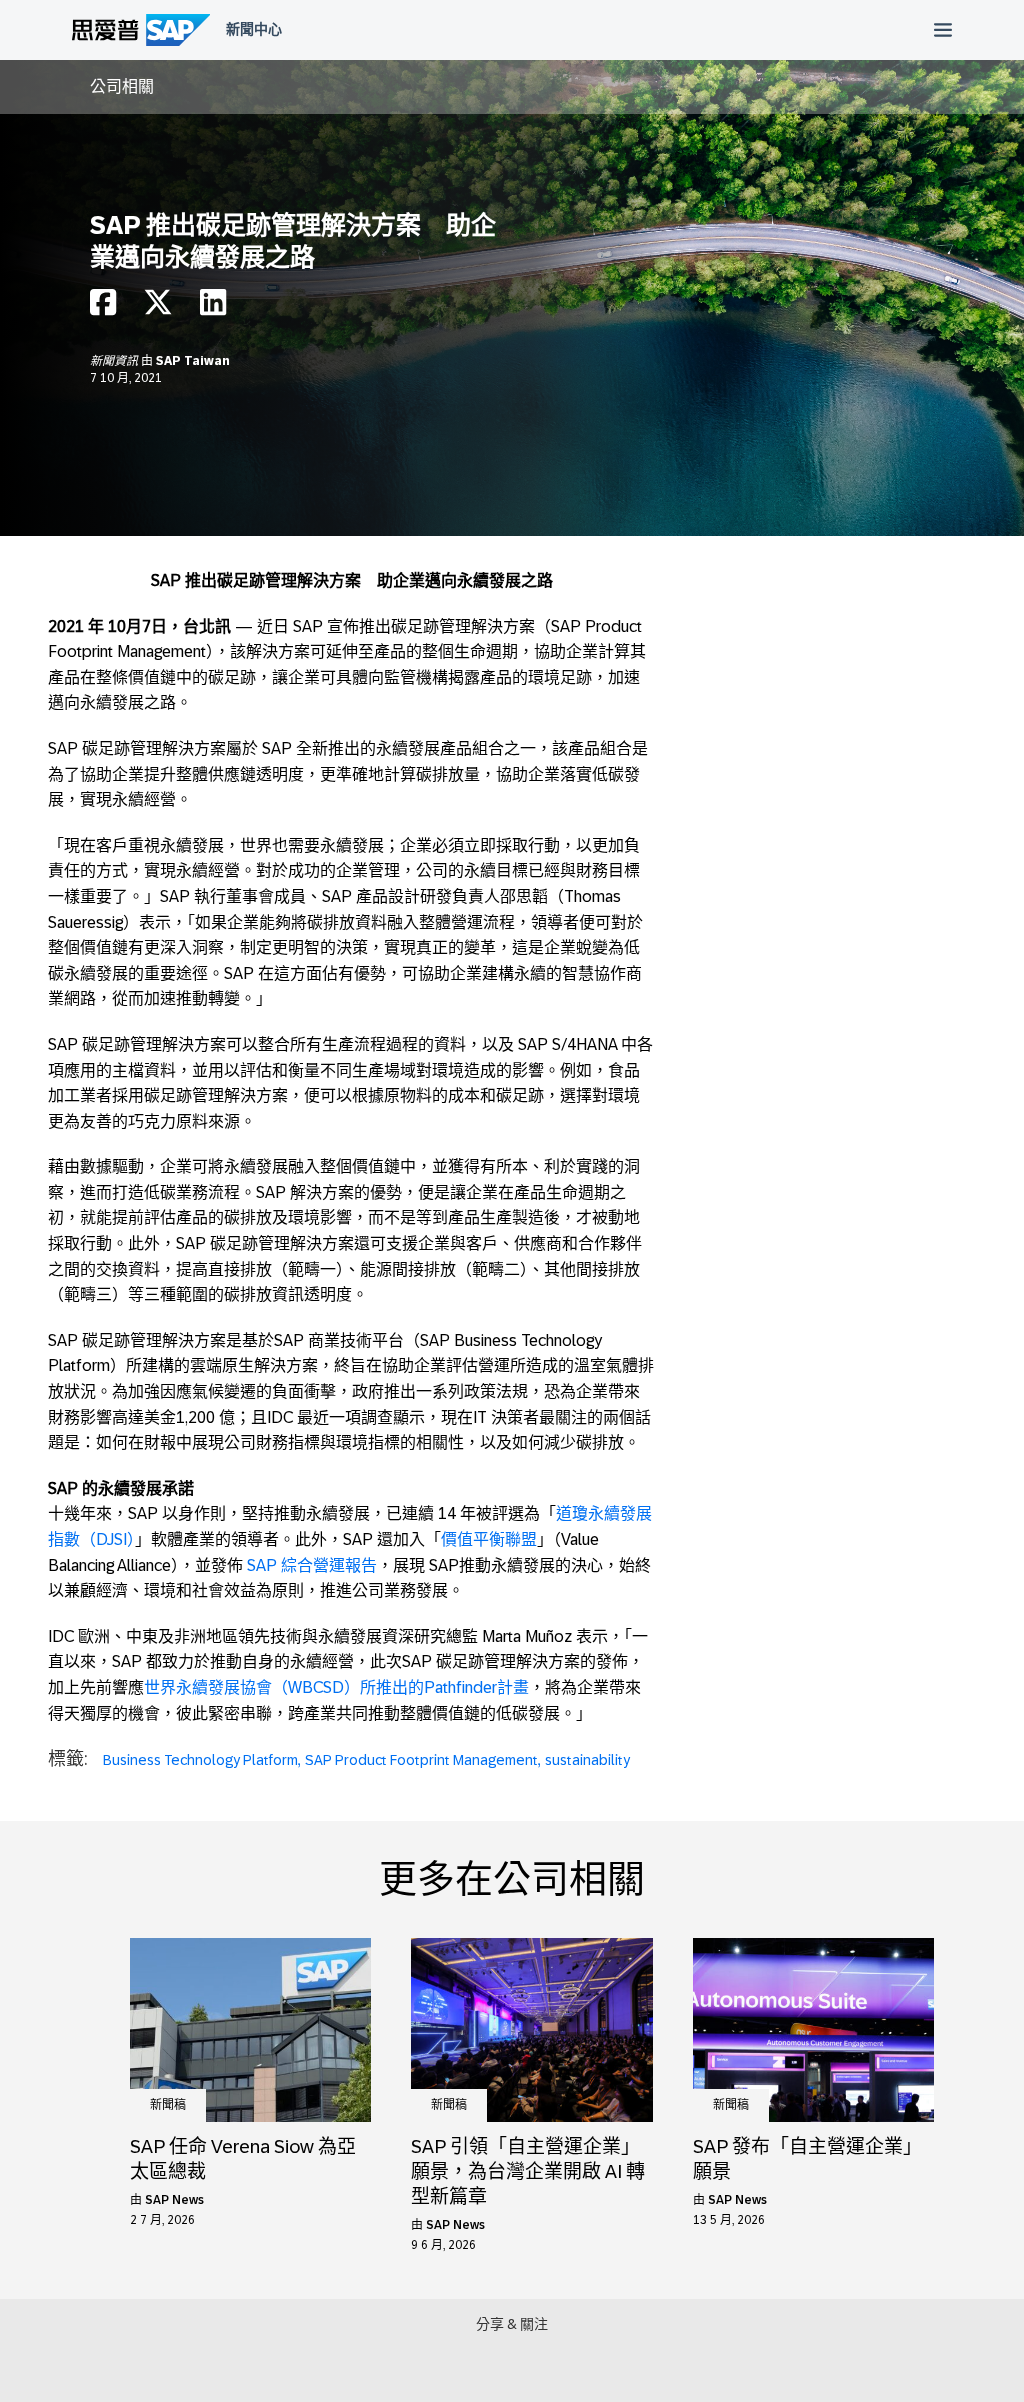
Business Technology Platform (200, 1760)
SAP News (174, 2200)
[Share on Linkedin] (213, 307)
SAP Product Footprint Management (421, 1760)
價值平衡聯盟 (489, 1539)
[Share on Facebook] (103, 307)
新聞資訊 (115, 361)
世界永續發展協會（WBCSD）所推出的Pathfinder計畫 (336, 1687)
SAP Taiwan (193, 361)
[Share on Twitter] (158, 307)
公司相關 (122, 86)
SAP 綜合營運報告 (312, 1565)
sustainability (587, 1760)
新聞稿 (168, 2105)
